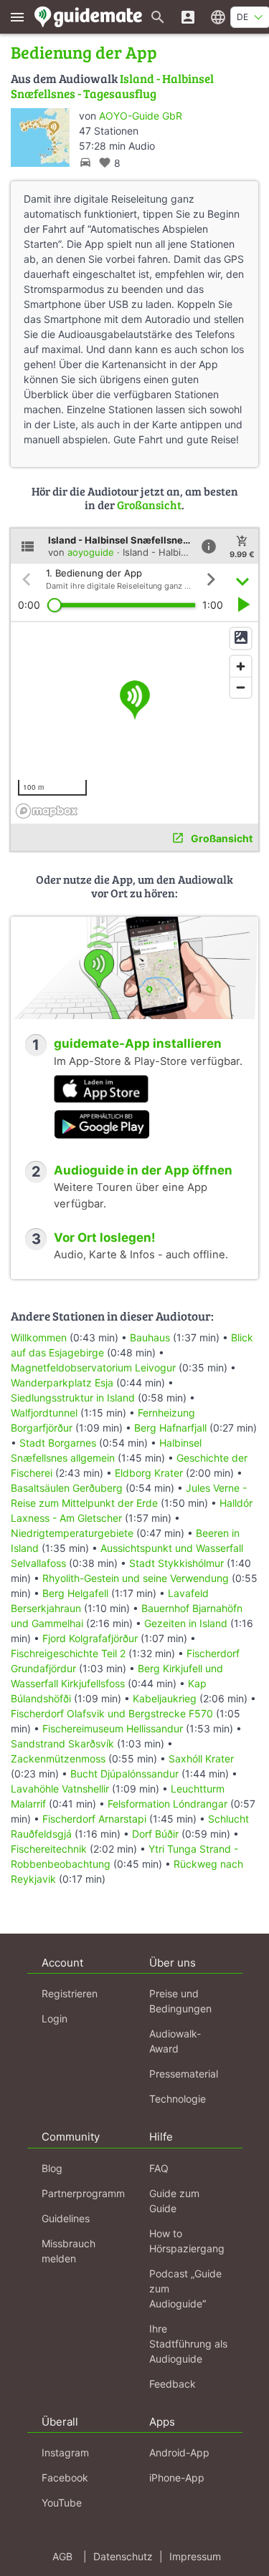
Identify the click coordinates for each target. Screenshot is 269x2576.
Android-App (179, 2452)
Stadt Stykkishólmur (176, 1563)
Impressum (195, 2556)
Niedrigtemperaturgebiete (72, 1533)
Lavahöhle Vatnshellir (60, 1789)
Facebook (65, 2478)
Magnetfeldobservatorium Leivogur (93, 1367)
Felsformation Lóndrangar (167, 1804)
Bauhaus (150, 1337)
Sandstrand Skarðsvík (62, 1743)
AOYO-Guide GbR (141, 116)
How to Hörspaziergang (187, 2241)
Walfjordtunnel (44, 1413)
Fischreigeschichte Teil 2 (68, 1653)
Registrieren (70, 1993)
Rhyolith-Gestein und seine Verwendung (136, 1578)
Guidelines (66, 2218)
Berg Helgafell (75, 1593)
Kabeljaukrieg (165, 1698)
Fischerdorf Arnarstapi (94, 1819)
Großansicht (149, 505)
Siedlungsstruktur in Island (73, 1398)
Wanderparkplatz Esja (62, 1383)
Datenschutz (123, 2556)
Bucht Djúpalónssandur (124, 1774)
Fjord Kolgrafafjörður (90, 1638)
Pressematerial (184, 2074)
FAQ (159, 2168)
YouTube (62, 2503)
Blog (52, 2168)
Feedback (173, 2384)
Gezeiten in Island (186, 1623)
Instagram (65, 2452)
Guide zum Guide (174, 2201)
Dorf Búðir (155, 1834)
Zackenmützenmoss (58, 1759)
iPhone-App (177, 2478)
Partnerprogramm (83, 2193)
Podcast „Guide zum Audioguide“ (185, 2288)
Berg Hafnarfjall (170, 1428)
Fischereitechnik (49, 1849)
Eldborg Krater (149, 1473)
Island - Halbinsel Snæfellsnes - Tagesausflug (112, 86)
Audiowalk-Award (175, 2041)
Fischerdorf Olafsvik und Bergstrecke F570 (112, 1713)
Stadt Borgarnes (58, 1443)
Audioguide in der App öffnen (143, 1170)
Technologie (178, 2099)
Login (55, 2018)
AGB (62, 2556)
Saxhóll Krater (201, 1759)
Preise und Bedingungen (180, 2001)
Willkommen (39, 1337)
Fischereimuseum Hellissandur (113, 1728)
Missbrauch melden (69, 2251)
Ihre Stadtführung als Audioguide (188, 2344)
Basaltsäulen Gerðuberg (68, 1488)
